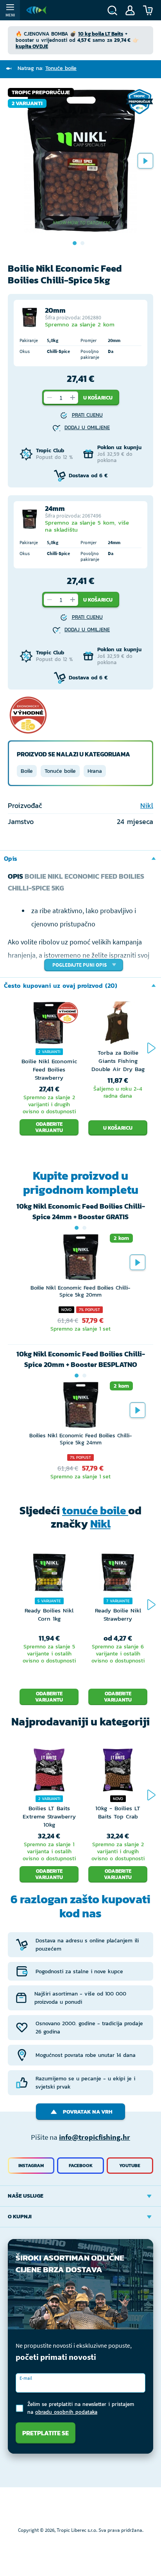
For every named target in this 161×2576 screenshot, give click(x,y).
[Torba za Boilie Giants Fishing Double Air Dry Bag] (118, 1025)
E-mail (26, 2378)
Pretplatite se (46, 2433)
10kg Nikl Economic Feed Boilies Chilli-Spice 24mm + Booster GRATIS (81, 1211)
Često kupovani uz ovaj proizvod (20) (61, 985)
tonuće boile (95, 1510)
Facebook (81, 2166)
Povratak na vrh (88, 2112)
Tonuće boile (60, 771)
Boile (27, 771)
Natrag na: (47, 68)
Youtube (130, 2166)
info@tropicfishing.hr (95, 2137)
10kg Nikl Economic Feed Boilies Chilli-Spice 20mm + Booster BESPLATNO (81, 1359)
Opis (11, 858)
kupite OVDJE (32, 46)
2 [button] (84, 1228)
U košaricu (98, 398)
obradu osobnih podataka (66, 2412)
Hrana (95, 771)
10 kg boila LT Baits (101, 34)
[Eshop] (36, 10)
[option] (80, 161)
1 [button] (77, 1228)
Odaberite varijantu (49, 1127)
